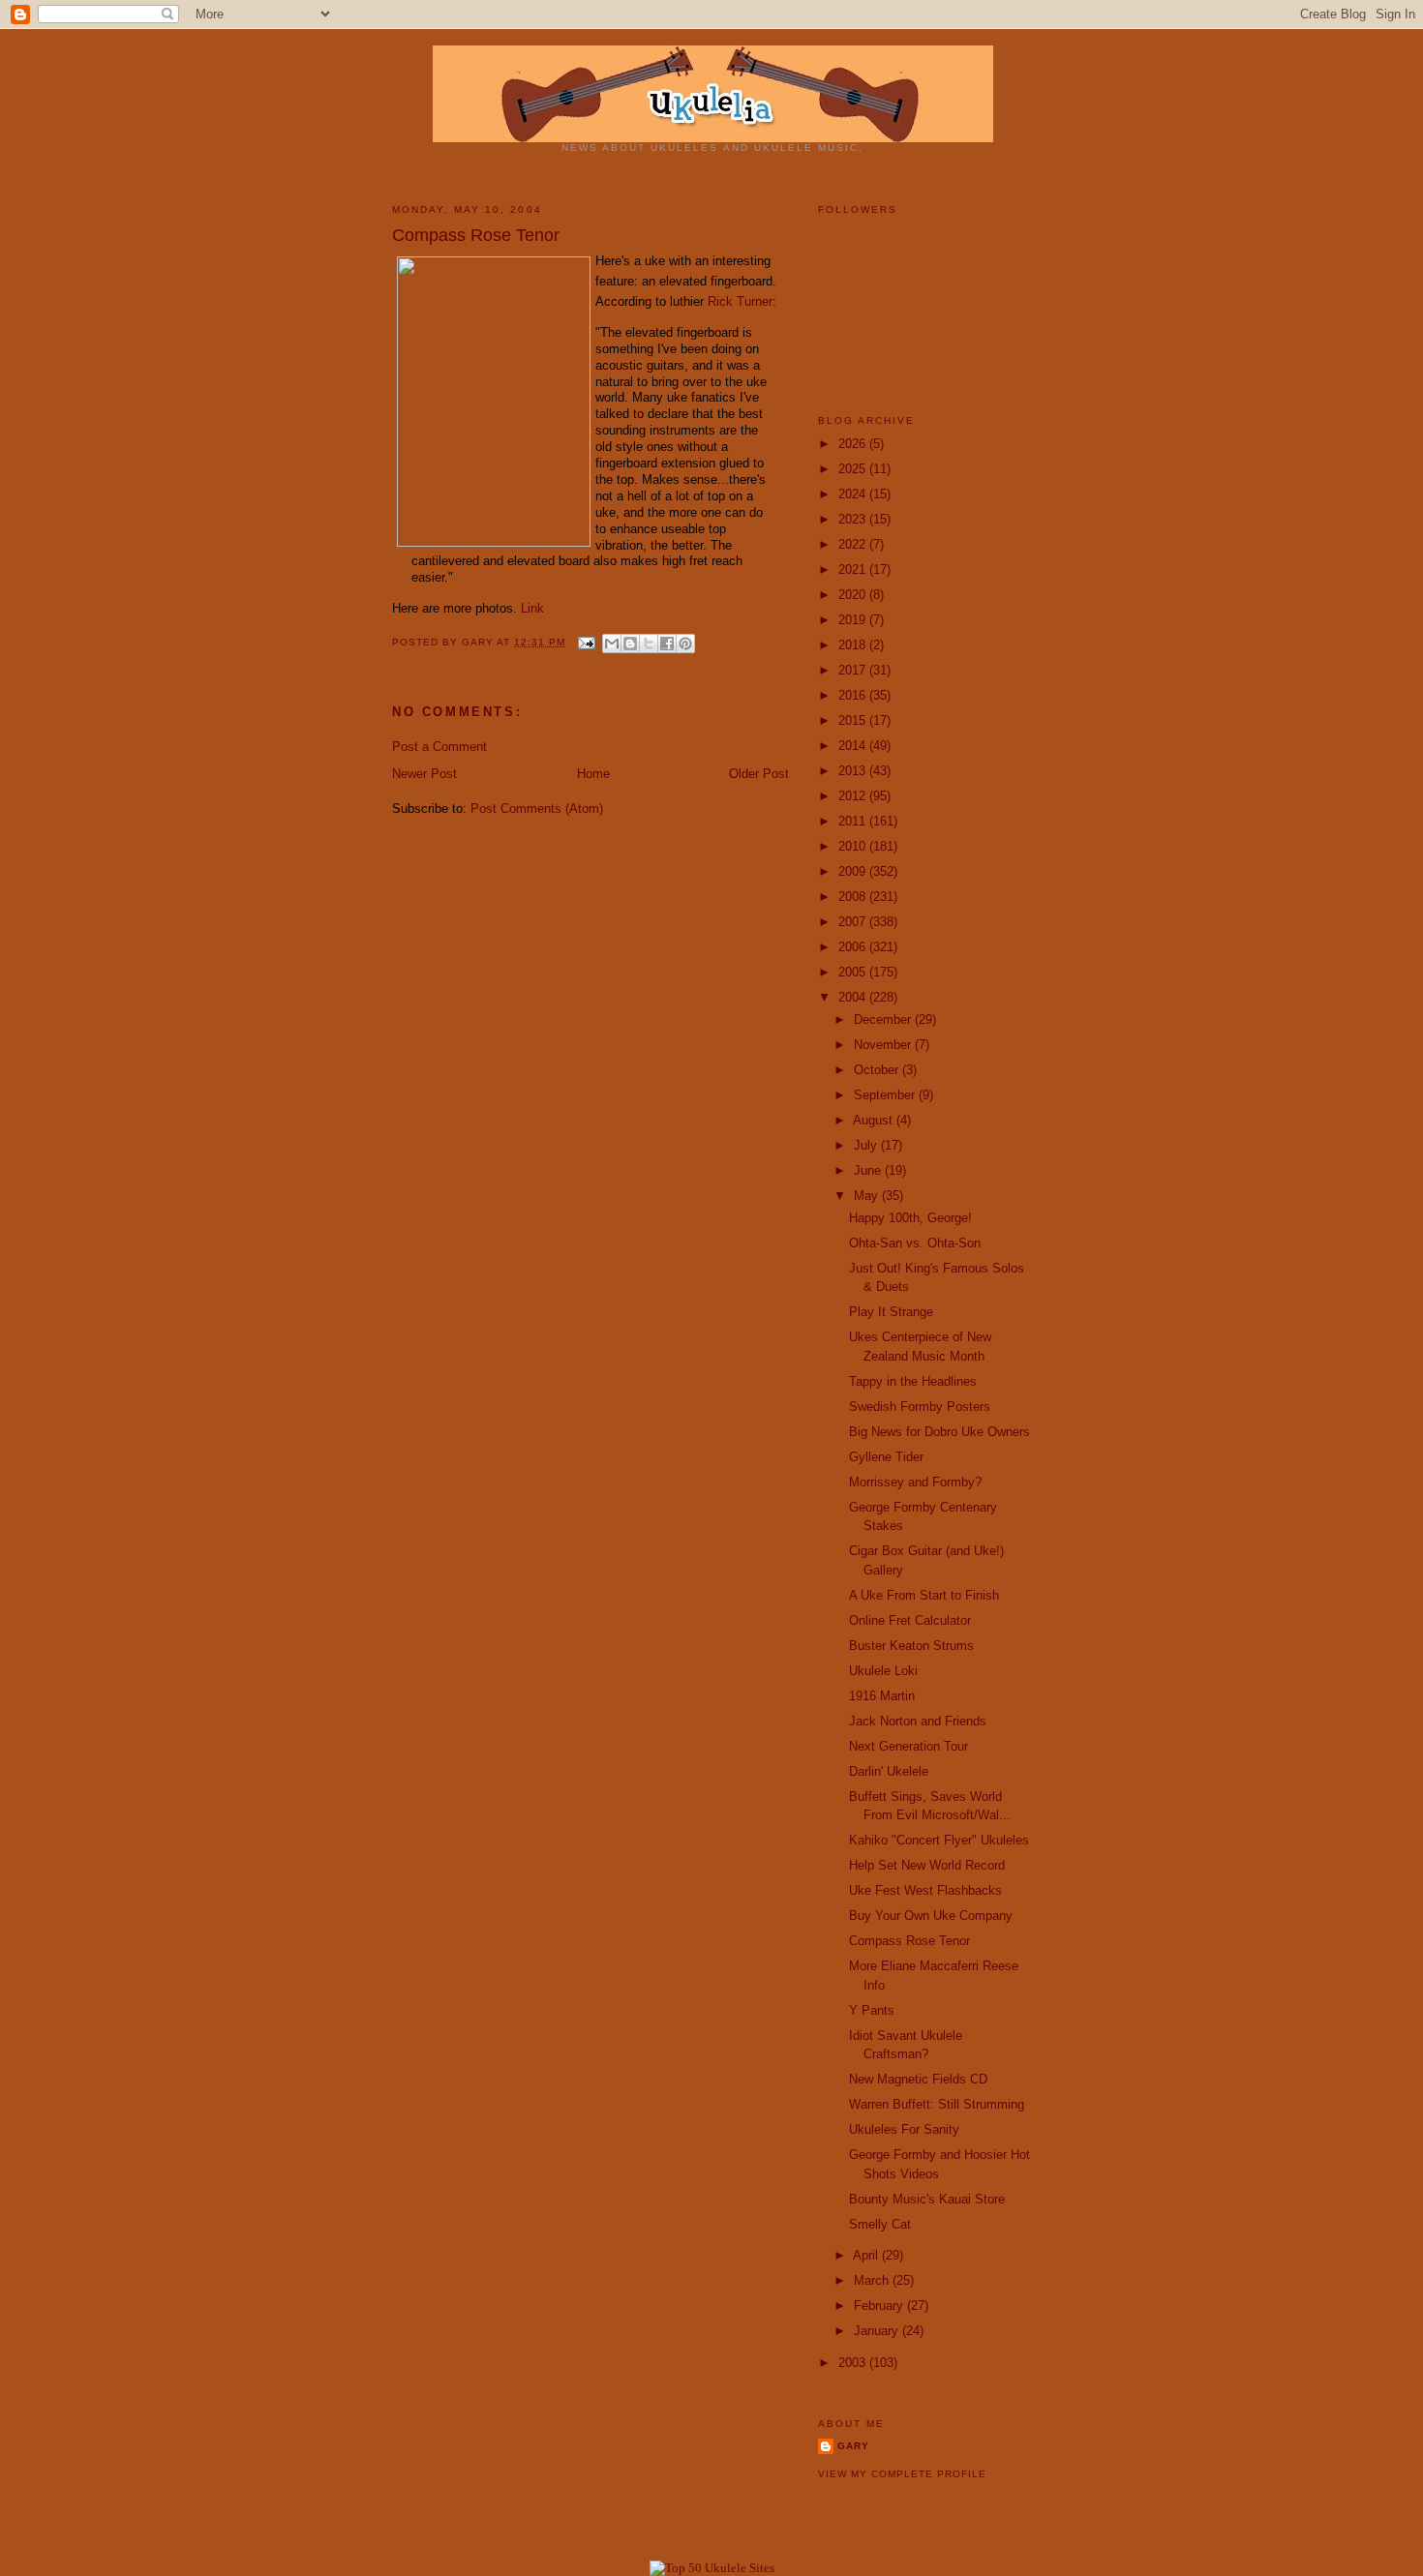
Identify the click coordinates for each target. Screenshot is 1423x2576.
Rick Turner (740, 301)
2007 (854, 922)
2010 (854, 846)
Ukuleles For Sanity (904, 2129)
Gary (479, 642)
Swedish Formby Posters (920, 1407)
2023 (854, 519)
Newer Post (424, 774)
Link (532, 608)
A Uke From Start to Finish (924, 1595)
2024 (854, 494)
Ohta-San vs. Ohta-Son (915, 1243)
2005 (854, 972)
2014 (854, 746)
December (884, 1019)
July (867, 1145)
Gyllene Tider (886, 1457)
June (869, 1170)
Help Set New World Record (927, 1865)
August (875, 1120)
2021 (854, 569)
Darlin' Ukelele (889, 1771)
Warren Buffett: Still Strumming (937, 2104)
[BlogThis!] (630, 644)
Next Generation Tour (908, 1746)
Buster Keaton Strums (911, 1646)
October (878, 1070)
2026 (854, 444)
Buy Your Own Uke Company (931, 1916)
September (886, 1095)
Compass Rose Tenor (909, 1941)
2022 (854, 544)
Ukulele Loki (883, 1671)
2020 (854, 595)
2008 (854, 897)
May (868, 1196)
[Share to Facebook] (667, 644)
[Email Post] (586, 642)
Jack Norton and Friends (918, 1721)
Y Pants (872, 2010)
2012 (854, 796)
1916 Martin (882, 1696)
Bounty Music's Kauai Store (927, 2199)
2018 (854, 645)
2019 (854, 620)
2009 (854, 871)
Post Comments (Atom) (537, 809)
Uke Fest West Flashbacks (925, 1890)
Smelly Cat (880, 2224)
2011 (854, 821)
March (873, 2280)
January (878, 2331)
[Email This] (612, 644)
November (884, 1045)
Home (593, 774)
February (880, 2306)
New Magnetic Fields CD (918, 2079)
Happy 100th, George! (910, 1218)
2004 (854, 997)
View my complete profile (902, 2474)
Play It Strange (891, 1312)
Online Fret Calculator (910, 1620)
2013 (854, 771)
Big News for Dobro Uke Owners (939, 1432)
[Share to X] (649, 644)
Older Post (759, 774)
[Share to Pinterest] (685, 644)
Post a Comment (439, 747)
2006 (854, 947)
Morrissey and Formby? (915, 1482)
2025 (854, 469)
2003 (854, 2363)
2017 (854, 670)
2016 (854, 695)
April (867, 2255)
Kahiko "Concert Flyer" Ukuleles (939, 1840)
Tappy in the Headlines (913, 1381)
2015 (854, 720)
